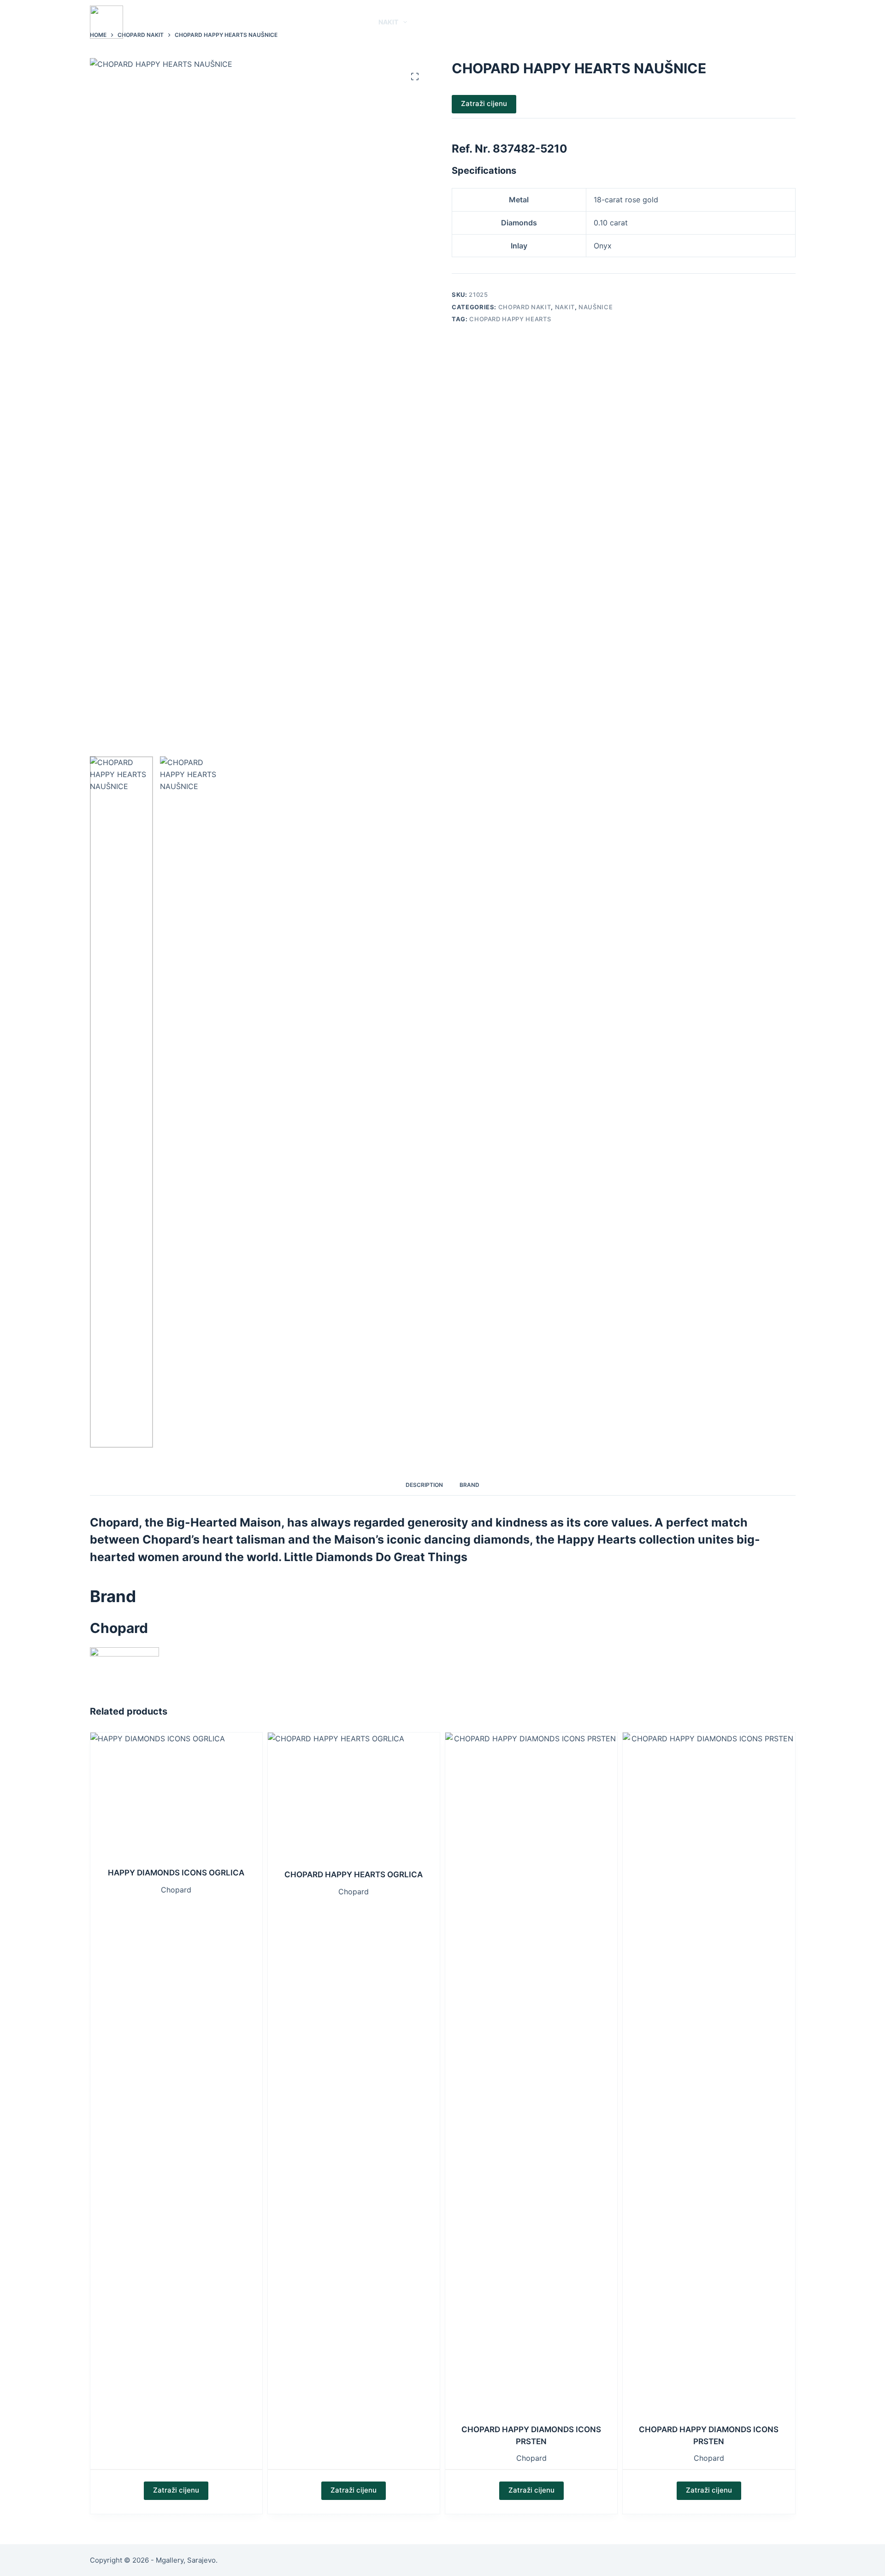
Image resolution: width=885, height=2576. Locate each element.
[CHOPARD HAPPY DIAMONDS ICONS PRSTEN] (531, 2078)
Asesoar (434, 22)
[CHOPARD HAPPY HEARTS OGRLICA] (354, 1801)
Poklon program (500, 22)
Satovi (346, 22)
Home (313, 22)
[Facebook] (778, 22)
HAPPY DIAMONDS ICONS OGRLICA (176, 1873)
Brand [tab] (469, 1485)
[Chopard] (124, 1664)
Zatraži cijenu (484, 103)
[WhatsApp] (764, 22)
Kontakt (566, 22)
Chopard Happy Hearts (510, 319)
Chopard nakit (525, 307)
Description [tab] (424, 1485)
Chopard (176, 1890)
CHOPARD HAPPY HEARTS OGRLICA (354, 1875)
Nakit (388, 22)
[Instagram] (792, 22)
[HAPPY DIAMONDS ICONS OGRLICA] (176, 1800)
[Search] (748, 22)
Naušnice (596, 307)
